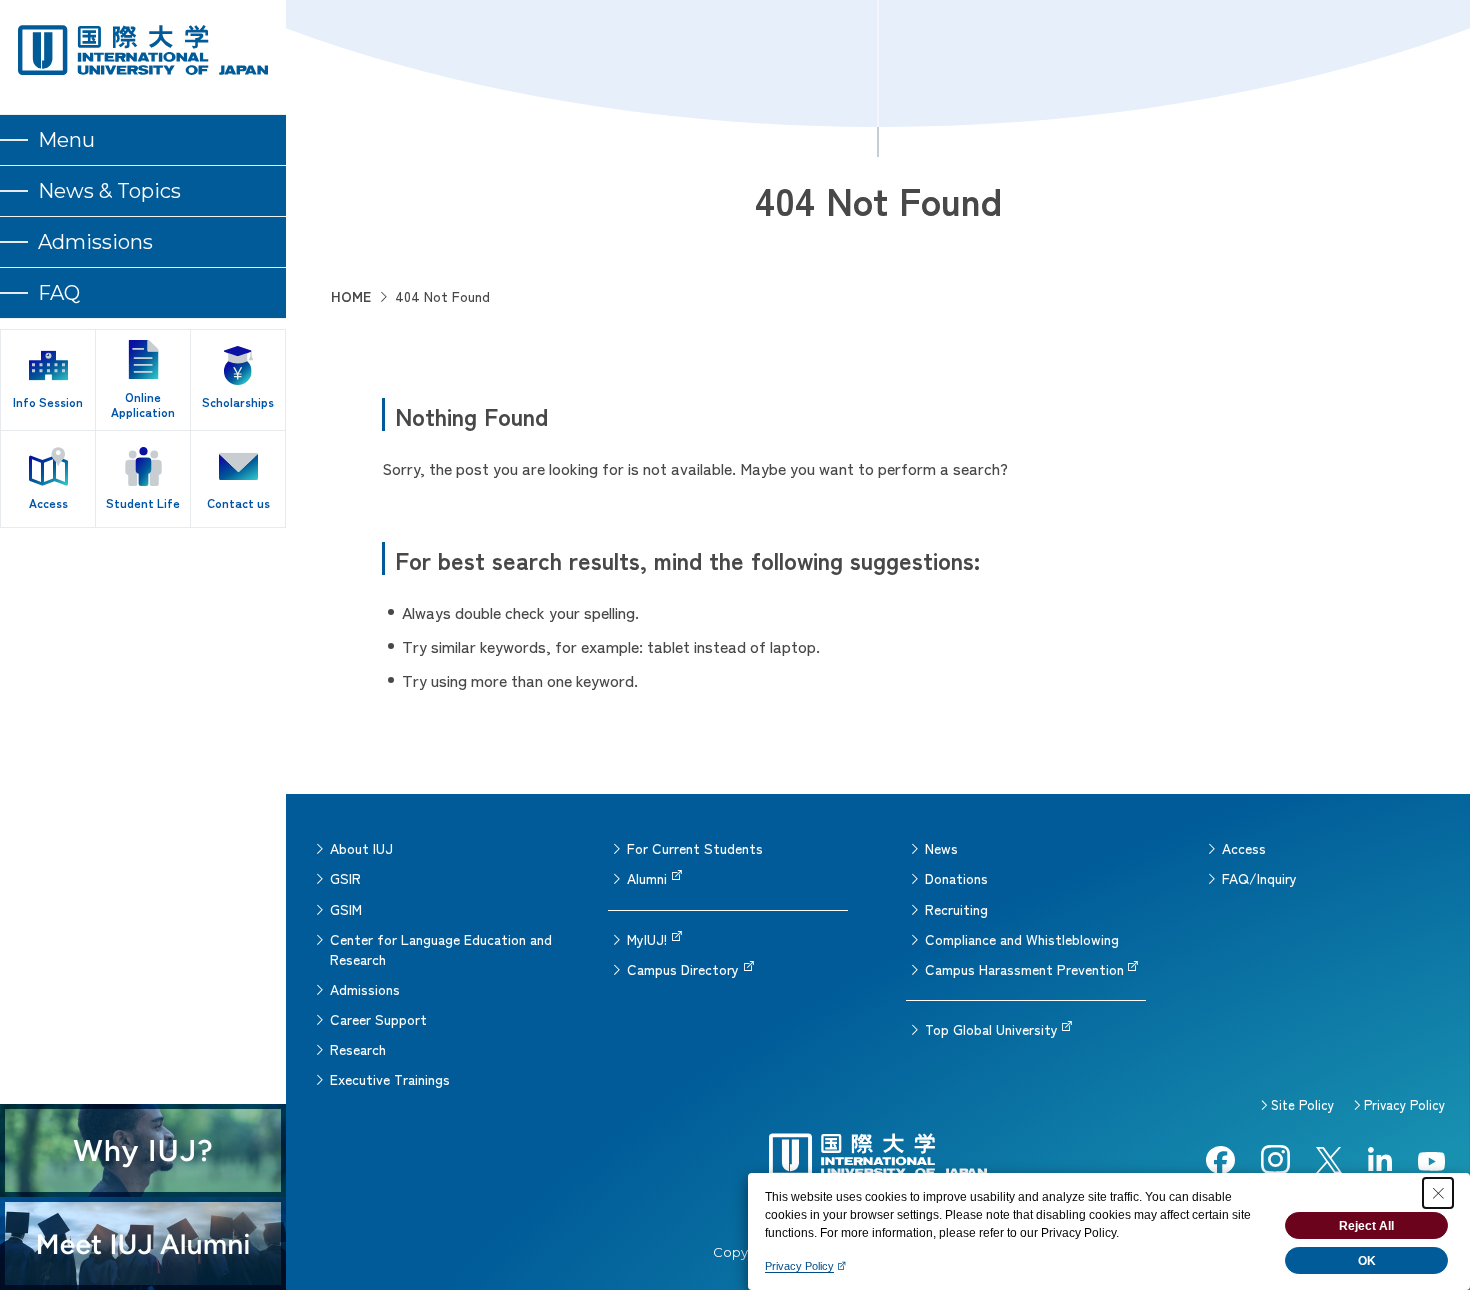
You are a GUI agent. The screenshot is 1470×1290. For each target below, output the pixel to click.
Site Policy (1302, 1104)
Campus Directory (683, 969)
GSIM (346, 909)
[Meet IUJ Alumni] (143, 1243)
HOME (351, 296)
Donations (956, 878)
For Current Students (695, 848)
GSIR (345, 878)
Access (1244, 848)
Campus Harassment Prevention (1024, 969)
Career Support (378, 1019)
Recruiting (956, 909)
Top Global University (991, 1029)
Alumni (647, 878)
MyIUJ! (647, 939)
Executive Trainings (390, 1079)
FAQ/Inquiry (1259, 878)
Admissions (365, 989)
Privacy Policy (1404, 1104)
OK (1367, 1261)
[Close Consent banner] (1438, 1193)
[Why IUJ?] (143, 1150)
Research (358, 1049)
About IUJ (361, 848)
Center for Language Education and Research (441, 949)
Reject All (1366, 1226)
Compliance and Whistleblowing (1022, 939)
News (941, 848)
